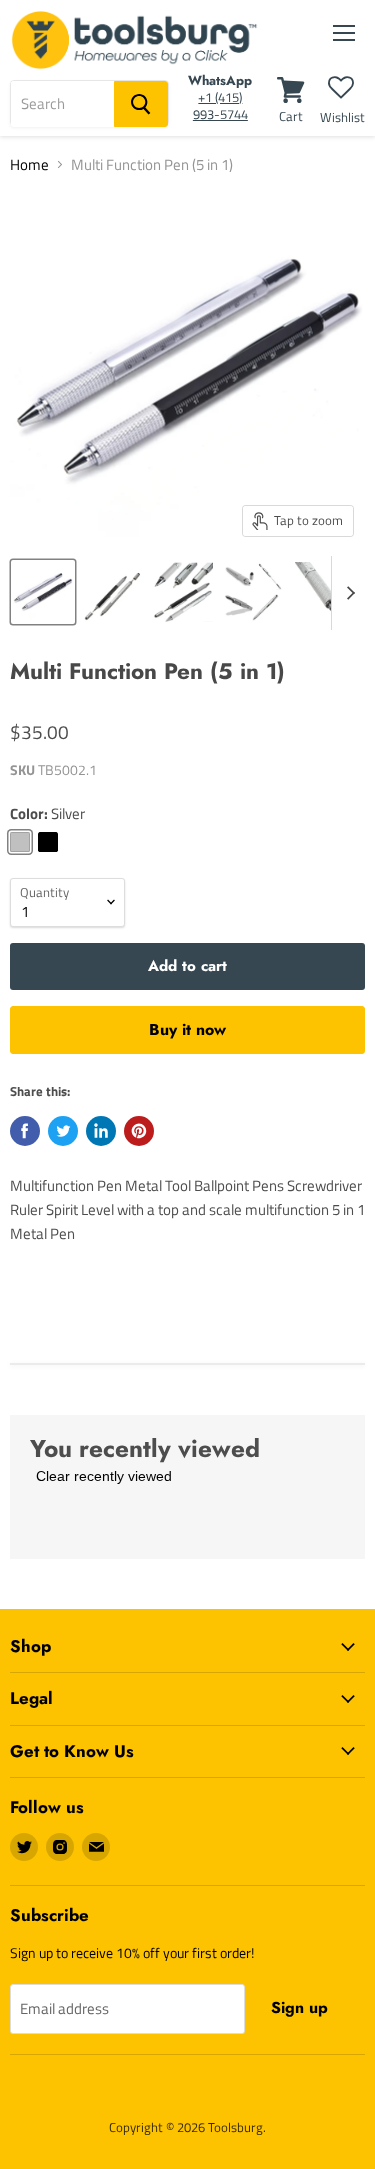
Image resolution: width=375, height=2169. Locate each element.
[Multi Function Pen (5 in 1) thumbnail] (43, 592)
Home (29, 164)
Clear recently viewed (104, 1476)
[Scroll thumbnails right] (347, 593)
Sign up (299, 2007)
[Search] (141, 104)
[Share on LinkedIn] (101, 1131)
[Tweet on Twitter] (63, 1131)
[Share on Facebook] (25, 1131)
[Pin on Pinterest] (139, 1131)
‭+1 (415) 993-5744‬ (220, 105)
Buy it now (187, 1029)
